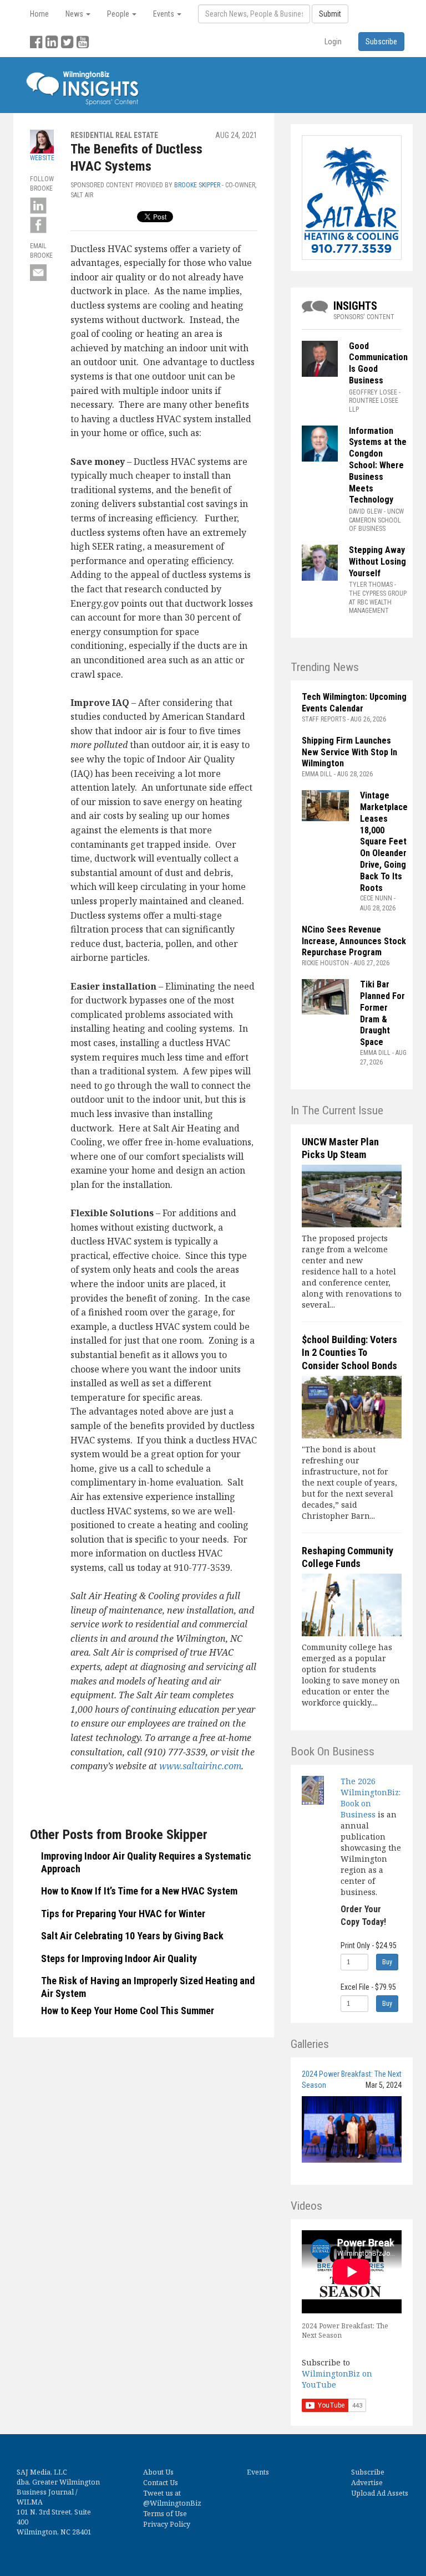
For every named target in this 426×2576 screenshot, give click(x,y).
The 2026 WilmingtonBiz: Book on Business (371, 1798)
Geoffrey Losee (373, 392)
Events (258, 2472)
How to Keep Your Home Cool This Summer (128, 2011)
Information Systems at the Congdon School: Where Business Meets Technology (378, 465)
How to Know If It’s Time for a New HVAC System (139, 1891)
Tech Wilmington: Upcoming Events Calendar (354, 703)
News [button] (75, 14)
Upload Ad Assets (380, 2493)
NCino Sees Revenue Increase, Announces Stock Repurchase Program (354, 941)
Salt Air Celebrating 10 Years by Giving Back (132, 1936)
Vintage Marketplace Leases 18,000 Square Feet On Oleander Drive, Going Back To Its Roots (384, 841)
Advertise (367, 2483)
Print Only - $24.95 (369, 1945)
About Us (158, 2472)
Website (42, 158)
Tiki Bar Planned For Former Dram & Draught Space (382, 1013)
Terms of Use (165, 2514)
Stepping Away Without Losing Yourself (377, 562)
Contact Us (161, 2483)
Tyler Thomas (371, 585)
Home (39, 14)
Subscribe (368, 2472)
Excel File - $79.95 (368, 1987)
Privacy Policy (167, 2524)
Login (333, 42)
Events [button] (164, 14)
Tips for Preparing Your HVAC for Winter (123, 1914)
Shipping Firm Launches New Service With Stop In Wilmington (349, 752)
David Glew (366, 511)
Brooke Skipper (197, 185)
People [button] (119, 14)
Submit (330, 14)
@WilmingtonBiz (172, 2503)
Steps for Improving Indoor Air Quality (119, 1958)
